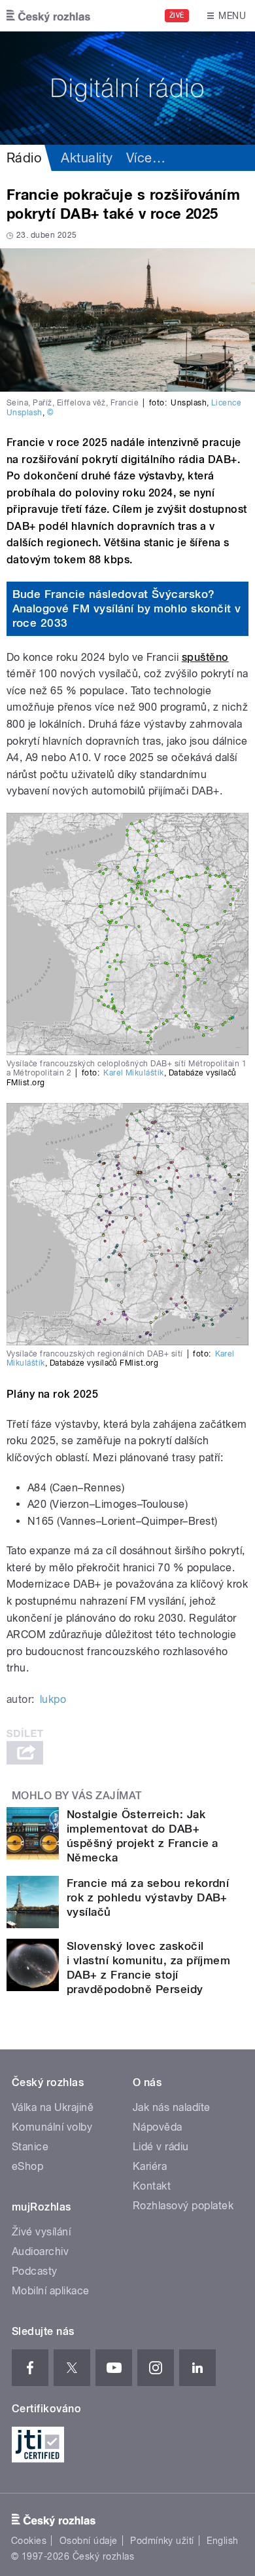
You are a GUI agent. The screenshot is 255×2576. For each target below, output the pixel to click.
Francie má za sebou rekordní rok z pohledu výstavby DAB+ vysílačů (148, 1897)
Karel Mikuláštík (134, 1073)
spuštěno (205, 657)
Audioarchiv (40, 2251)
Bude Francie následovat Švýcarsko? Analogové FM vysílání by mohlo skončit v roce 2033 (127, 608)
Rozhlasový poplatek (183, 2206)
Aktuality (87, 158)
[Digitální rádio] (127, 88)
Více (146, 158)
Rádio (24, 158)
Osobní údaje (89, 2541)
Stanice (30, 2147)
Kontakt (152, 2186)
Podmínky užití (162, 2541)
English (222, 2541)
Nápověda (158, 2127)
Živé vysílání (41, 2232)
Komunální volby (52, 2127)
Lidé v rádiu (161, 2147)
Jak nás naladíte (172, 2107)
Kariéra (150, 2166)
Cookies (29, 2541)
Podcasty (35, 2271)
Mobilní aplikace (51, 2291)
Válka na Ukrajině (53, 2107)
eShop (27, 2166)
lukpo (53, 1699)
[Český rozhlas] (48, 16)
